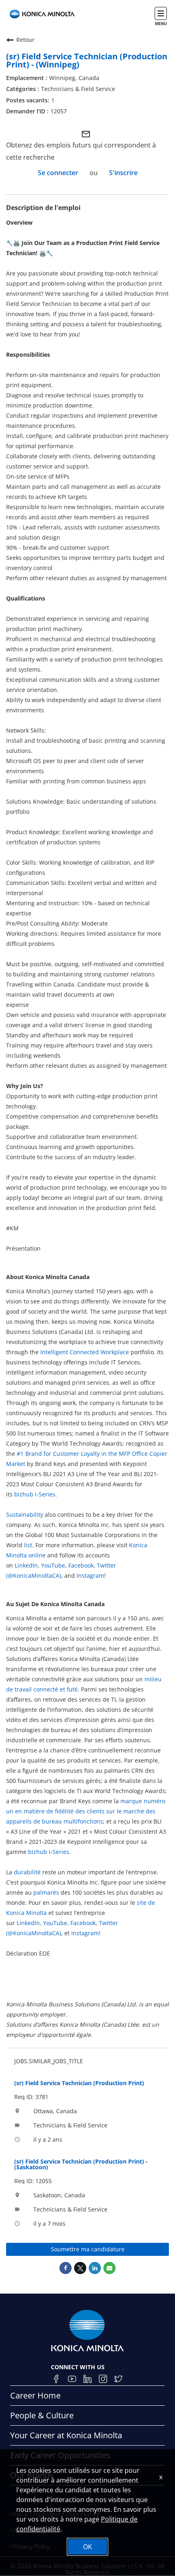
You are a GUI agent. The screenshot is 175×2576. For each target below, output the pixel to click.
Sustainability (25, 1515)
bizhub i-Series (35, 1494)
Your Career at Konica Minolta (66, 2435)
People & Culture (42, 2415)
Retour (25, 40)
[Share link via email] (109, 2268)
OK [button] (87, 2547)
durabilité (27, 1872)
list (28, 1545)
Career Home (35, 2395)
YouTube (53, 1565)
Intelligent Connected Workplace (85, 1352)
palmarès (46, 1892)
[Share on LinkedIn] (95, 2268)
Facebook (81, 1565)
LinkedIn (26, 1565)
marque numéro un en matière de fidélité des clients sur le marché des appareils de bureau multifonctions (86, 1811)
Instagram (90, 1575)
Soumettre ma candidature (88, 2249)
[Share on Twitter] (80, 2268)
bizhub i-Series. (49, 1852)
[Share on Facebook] (66, 2268)
